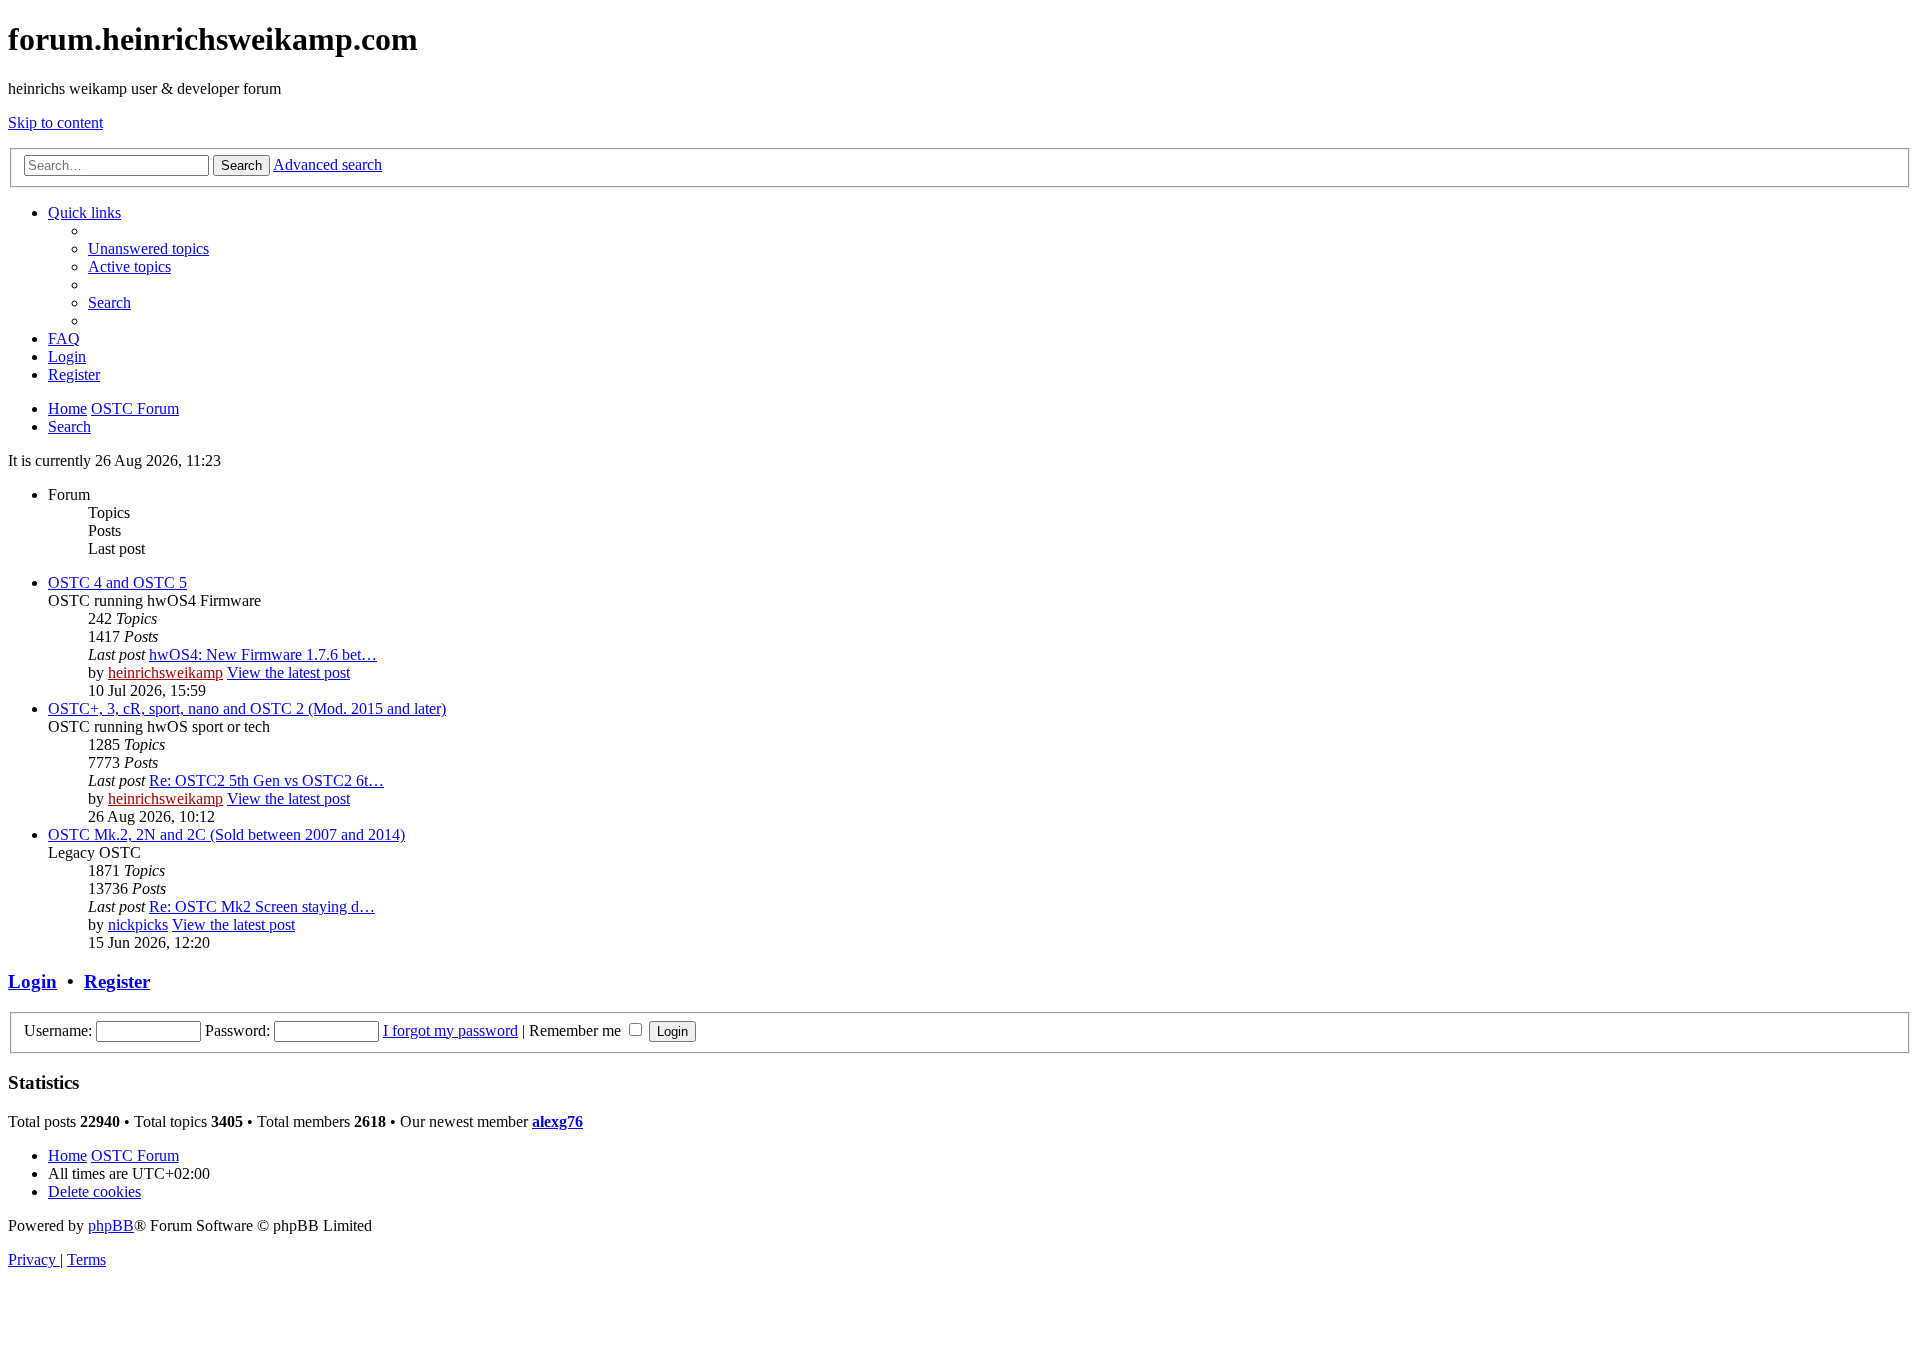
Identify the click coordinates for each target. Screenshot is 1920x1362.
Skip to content (55, 122)
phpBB (111, 1225)
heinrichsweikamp (165, 672)
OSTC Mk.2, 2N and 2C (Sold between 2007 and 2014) (226, 834)
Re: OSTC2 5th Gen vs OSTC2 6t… (266, 780)
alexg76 (557, 1121)
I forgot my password (450, 1030)
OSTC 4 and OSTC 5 (117, 582)
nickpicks (138, 924)
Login (32, 981)
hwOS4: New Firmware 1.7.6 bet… (263, 654)
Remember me (577, 1030)
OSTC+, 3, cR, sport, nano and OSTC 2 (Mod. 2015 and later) (247, 708)
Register (117, 981)
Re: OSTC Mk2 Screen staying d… (262, 906)
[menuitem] (148, 248)
